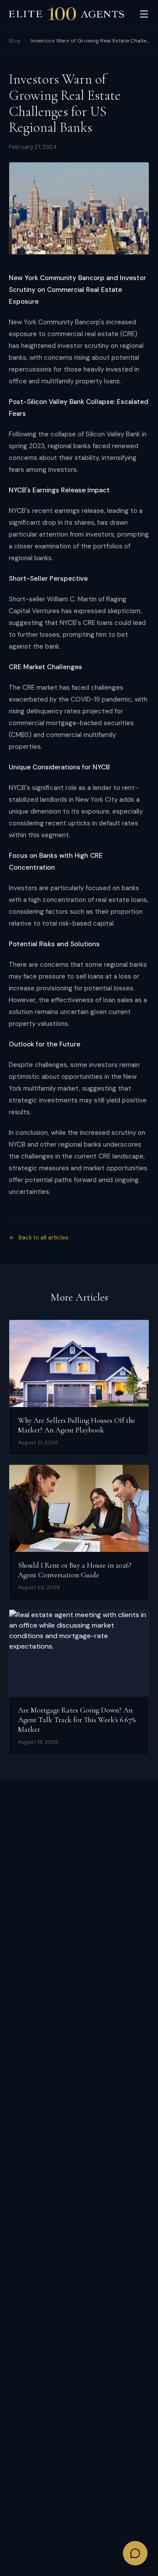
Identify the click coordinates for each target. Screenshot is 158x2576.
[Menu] (144, 14)
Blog (14, 41)
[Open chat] (135, 2553)
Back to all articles (43, 1237)
